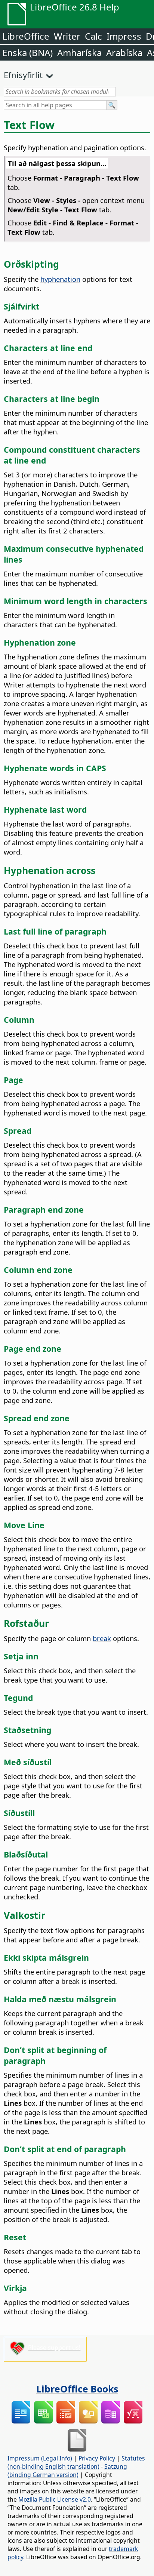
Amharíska (79, 53)
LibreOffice (26, 36)
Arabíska (124, 53)
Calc (93, 36)
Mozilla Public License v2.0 (55, 2499)
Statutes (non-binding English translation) (76, 2462)
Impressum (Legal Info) (40, 2458)
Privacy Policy (97, 2458)
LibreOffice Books (77, 2389)
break (102, 1638)
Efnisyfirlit (23, 75)
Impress (124, 36)
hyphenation (60, 279)
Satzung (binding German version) (67, 2471)
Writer (67, 36)
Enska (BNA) (27, 53)
